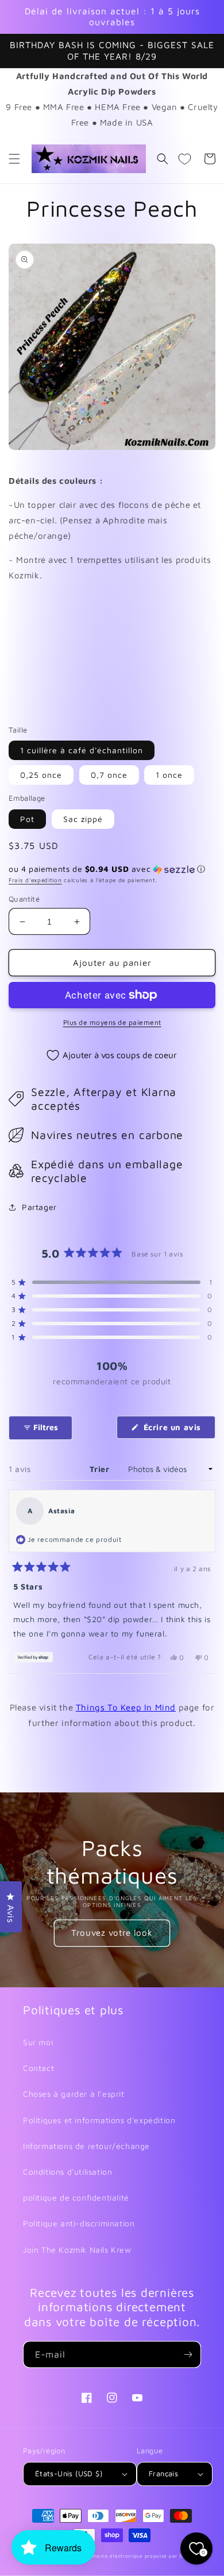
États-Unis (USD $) (69, 2473)
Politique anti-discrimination (79, 2223)
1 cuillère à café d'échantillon (82, 750)
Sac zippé (83, 819)
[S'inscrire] (188, 2354)
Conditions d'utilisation (67, 2172)
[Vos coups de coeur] (184, 159)
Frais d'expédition (35, 880)
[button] (14, 159)
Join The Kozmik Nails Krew (77, 2250)
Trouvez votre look (112, 1933)
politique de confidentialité (76, 2197)
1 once (169, 775)
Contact (38, 2068)
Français (163, 2473)
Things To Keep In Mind (126, 1707)
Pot (27, 819)
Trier (101, 1469)
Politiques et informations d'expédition (99, 2120)
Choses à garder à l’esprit (74, 2094)
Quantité (24, 899)
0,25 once (41, 775)
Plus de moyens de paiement (112, 1022)
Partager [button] (39, 1207)
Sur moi (38, 2042)
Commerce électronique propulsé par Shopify (140, 2556)
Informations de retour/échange (86, 2146)
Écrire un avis (178, 1430)
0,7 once (109, 775)
